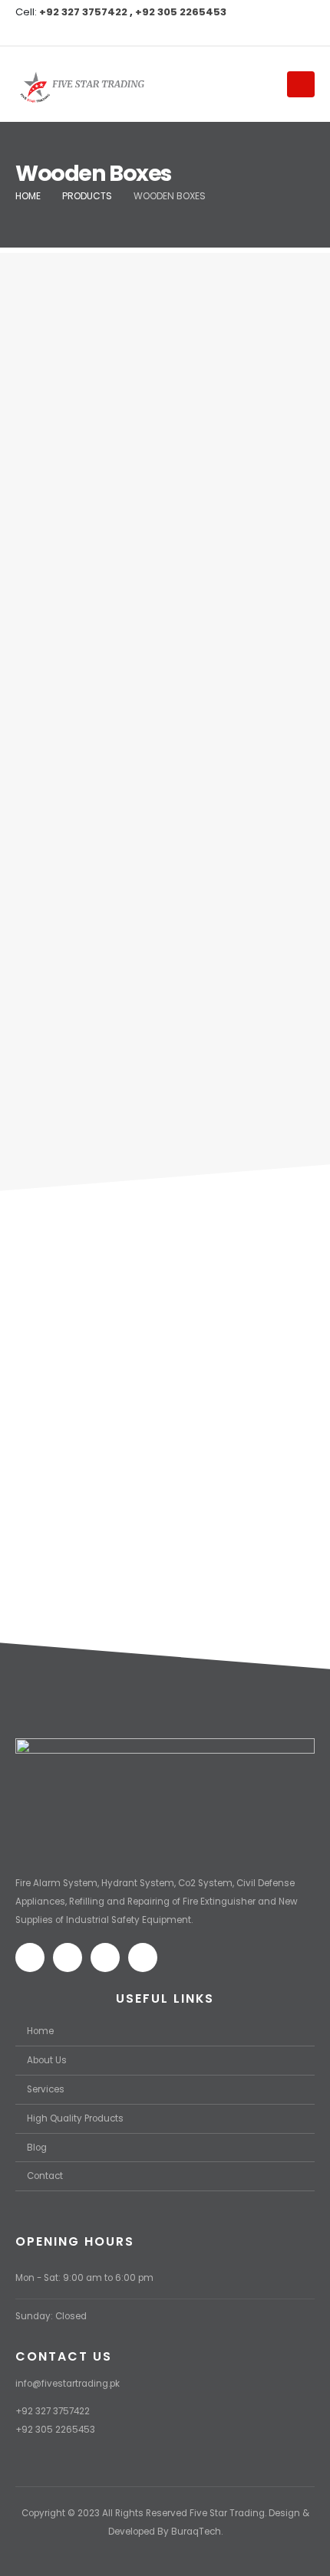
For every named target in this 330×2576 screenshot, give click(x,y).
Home (40, 2031)
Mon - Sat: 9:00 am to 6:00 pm (84, 2278)
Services (46, 2089)
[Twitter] (52, 32)
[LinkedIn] (103, 32)
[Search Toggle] (257, 84)
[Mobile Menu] (301, 84)
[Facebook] (27, 32)
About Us (47, 2060)
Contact (45, 2176)
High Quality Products (75, 2118)
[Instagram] (78, 32)
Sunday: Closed (51, 2316)
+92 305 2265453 (181, 12)
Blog (37, 2148)
